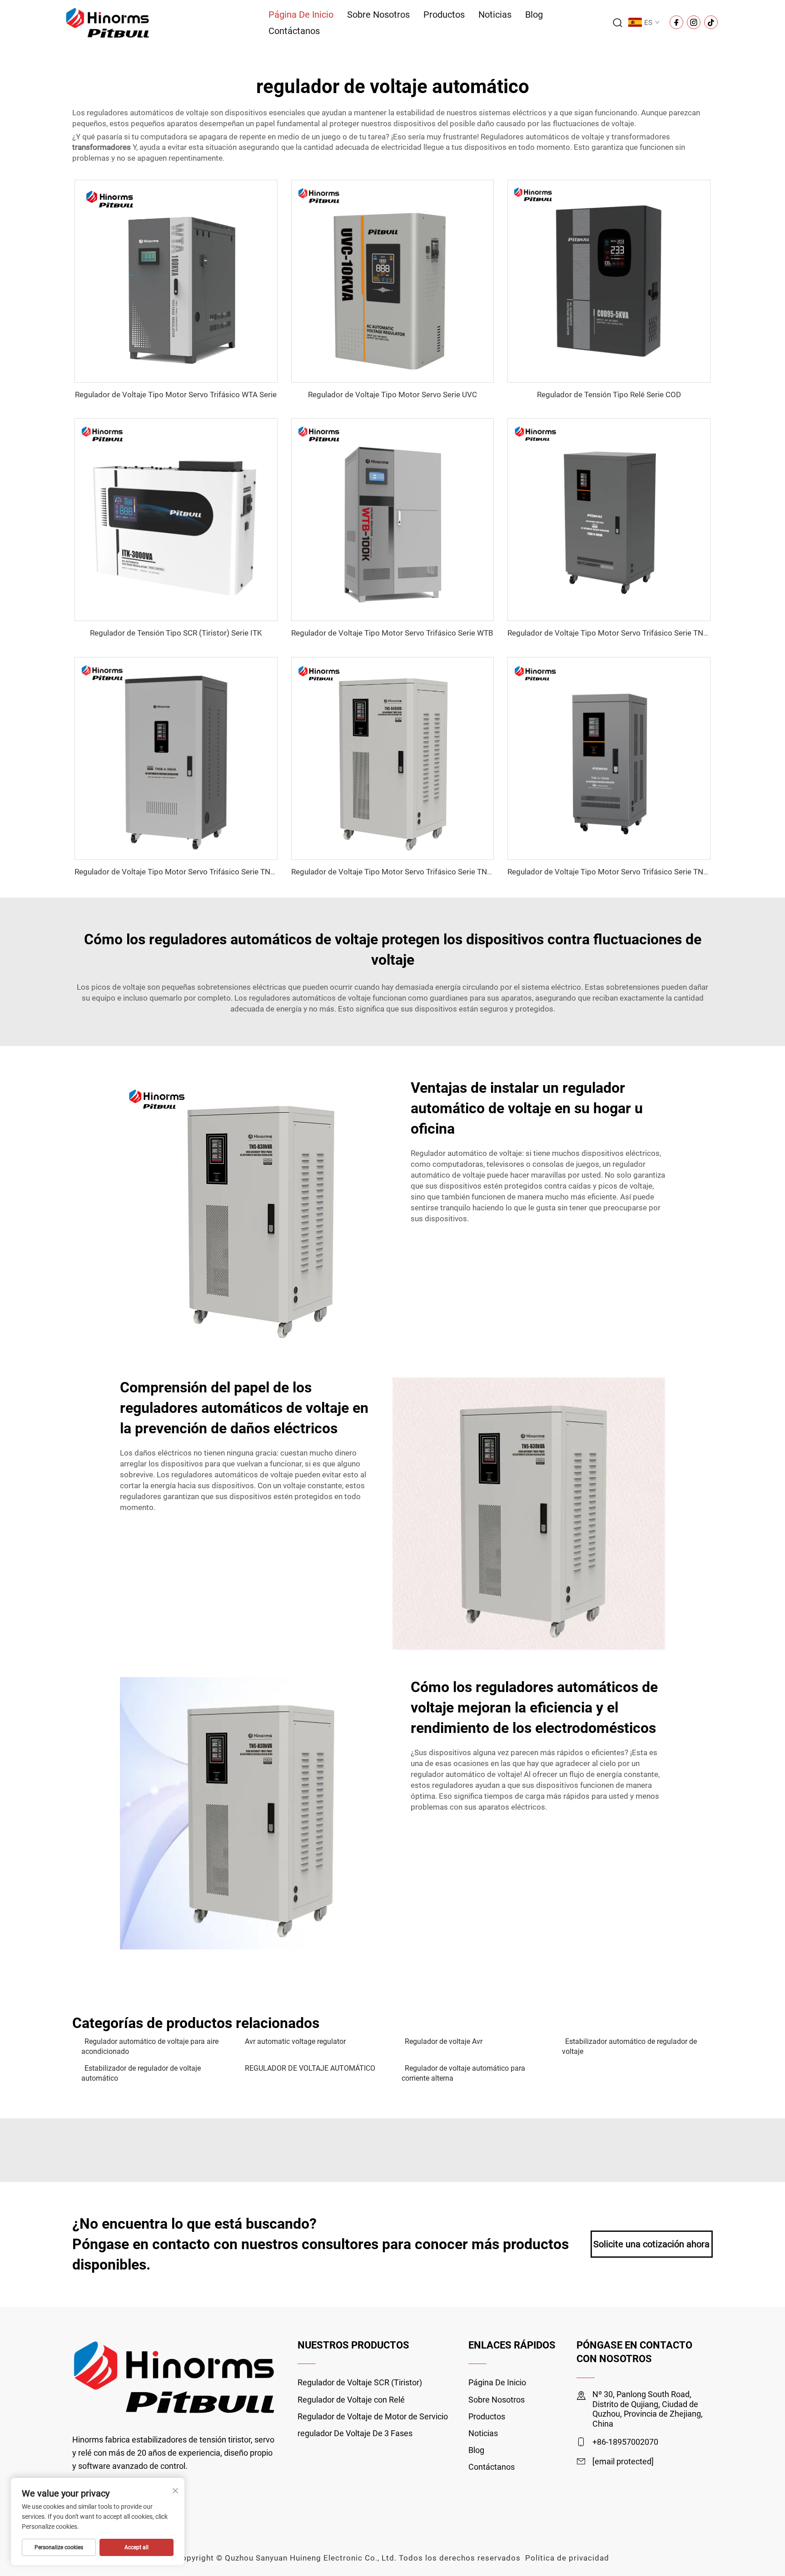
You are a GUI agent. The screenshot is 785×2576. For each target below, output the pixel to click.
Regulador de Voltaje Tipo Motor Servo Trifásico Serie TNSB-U (614, 633)
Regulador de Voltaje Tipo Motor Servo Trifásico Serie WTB (392, 633)
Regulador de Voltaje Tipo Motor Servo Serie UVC (392, 395)
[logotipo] (108, 22)
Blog (534, 15)
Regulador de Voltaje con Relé (351, 2400)
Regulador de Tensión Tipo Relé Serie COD (609, 395)
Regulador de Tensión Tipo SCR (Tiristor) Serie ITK (176, 633)
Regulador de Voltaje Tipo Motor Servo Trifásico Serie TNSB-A (181, 872)
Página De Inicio (301, 15)
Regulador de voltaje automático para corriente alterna (463, 2073)
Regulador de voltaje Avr (444, 2041)
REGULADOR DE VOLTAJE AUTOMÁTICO (310, 2068)
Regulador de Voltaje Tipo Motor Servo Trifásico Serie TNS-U (611, 872)
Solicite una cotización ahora (651, 2244)
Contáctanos (294, 31)
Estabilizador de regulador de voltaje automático (141, 2073)
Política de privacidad (567, 2558)
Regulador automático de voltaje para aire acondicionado (150, 2046)
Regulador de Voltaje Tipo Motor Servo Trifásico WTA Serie (176, 395)
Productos (444, 15)
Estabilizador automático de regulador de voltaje (629, 2046)
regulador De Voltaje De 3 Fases (355, 2433)
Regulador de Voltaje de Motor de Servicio (373, 2416)
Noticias (495, 15)
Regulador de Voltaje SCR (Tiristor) (360, 2382)
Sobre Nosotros (378, 15)
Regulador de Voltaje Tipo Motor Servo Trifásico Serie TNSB (394, 872)
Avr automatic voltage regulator (295, 2041)
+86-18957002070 (625, 2442)
